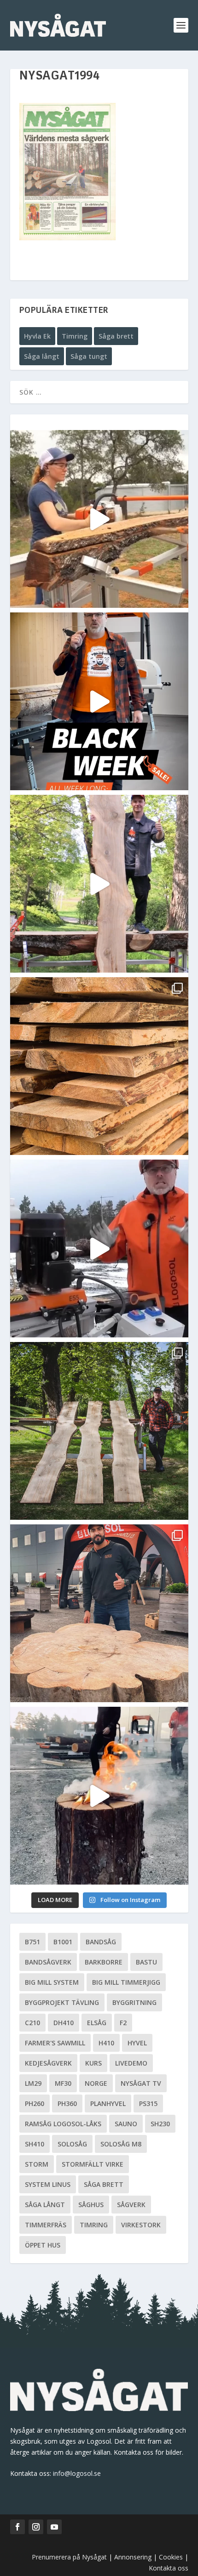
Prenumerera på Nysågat (69, 2557)
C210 (32, 2023)
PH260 (35, 2103)
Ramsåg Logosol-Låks (63, 2124)
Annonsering (133, 2557)
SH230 (160, 2124)
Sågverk (131, 2205)
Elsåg (97, 2023)
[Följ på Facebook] (17, 2527)
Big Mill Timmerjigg (126, 1982)
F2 (123, 2023)
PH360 (67, 2103)
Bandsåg (101, 1942)
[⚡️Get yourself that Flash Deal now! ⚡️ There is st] (99, 1066)
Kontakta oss (169, 2568)
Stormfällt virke (93, 2164)
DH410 (64, 2023)
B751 (32, 1942)
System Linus (48, 2184)
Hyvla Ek (37, 336)
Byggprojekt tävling (62, 2002)
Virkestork (141, 2225)
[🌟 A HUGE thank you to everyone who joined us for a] (99, 1796)
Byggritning (134, 2002)
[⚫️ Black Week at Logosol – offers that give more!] (99, 701)
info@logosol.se (77, 2473)
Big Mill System (52, 1982)
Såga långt (42, 356)
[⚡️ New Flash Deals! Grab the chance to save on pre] (99, 1431)
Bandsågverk (48, 1962)
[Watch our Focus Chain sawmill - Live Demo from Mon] (99, 1248)
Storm (37, 2164)
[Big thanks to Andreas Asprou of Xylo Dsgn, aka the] (99, 1613)
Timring (75, 336)
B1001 (63, 1942)
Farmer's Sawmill (55, 2043)
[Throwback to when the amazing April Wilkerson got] (99, 519)
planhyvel (108, 2103)
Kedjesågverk (48, 2063)
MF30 (63, 2083)
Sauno (126, 2124)
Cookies (172, 2557)
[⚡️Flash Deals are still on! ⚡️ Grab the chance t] (99, 884)
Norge (96, 2083)
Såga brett (116, 336)
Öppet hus (43, 2245)
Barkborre (104, 1962)
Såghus (91, 2205)
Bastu (146, 1962)
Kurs (93, 2063)
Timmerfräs (46, 2225)
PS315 (148, 2103)
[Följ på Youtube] (54, 2527)
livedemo (131, 2063)
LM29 (33, 2083)
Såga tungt (89, 356)
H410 (106, 2043)
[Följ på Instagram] (36, 2527)
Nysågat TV (141, 2083)
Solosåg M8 (121, 2144)
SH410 (35, 2144)
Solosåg (72, 2144)
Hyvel (137, 2043)
